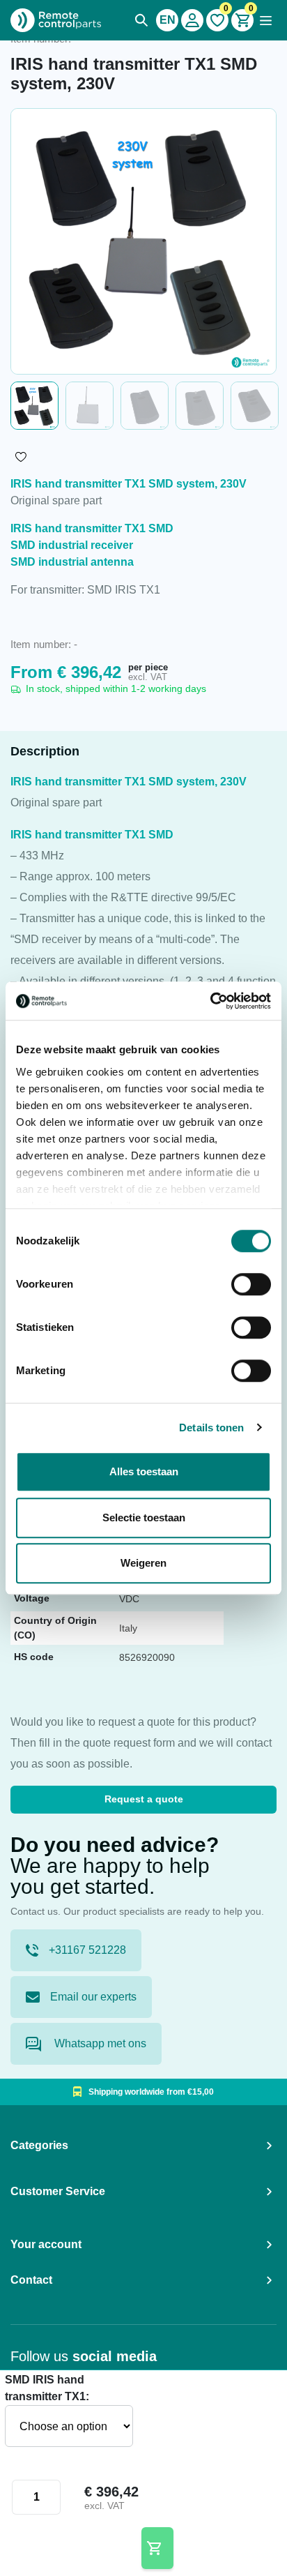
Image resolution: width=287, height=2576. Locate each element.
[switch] (251, 1284)
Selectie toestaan (144, 1517)
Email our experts (93, 1997)
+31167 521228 (87, 1950)
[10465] (158, 2548)
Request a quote (144, 1799)
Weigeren (143, 1563)
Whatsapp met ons (99, 2043)
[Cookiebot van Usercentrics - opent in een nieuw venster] (210, 1001)
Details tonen (211, 1428)
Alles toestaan (144, 1471)
